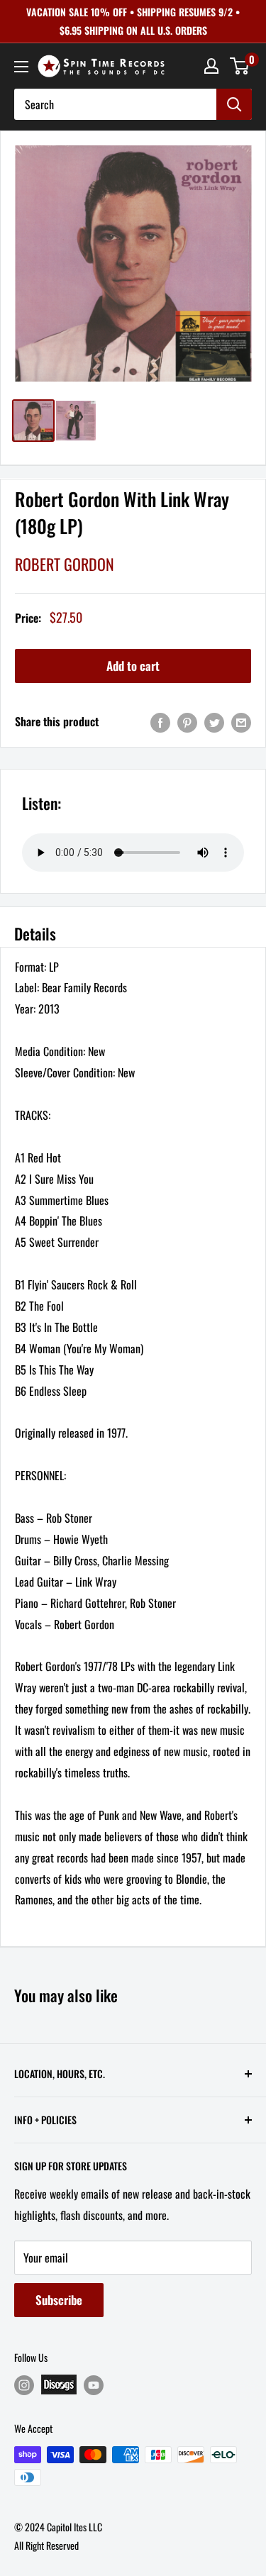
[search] (115, 104)
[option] (133, 263)
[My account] (211, 66)
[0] (240, 66)
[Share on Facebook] (160, 722)
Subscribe (59, 2300)
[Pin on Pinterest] (187, 722)
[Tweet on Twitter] (214, 722)
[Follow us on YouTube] (94, 2385)
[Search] (234, 104)
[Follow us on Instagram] (24, 2385)
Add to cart (133, 666)
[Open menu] (21, 67)
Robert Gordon (65, 564)
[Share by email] (241, 722)
